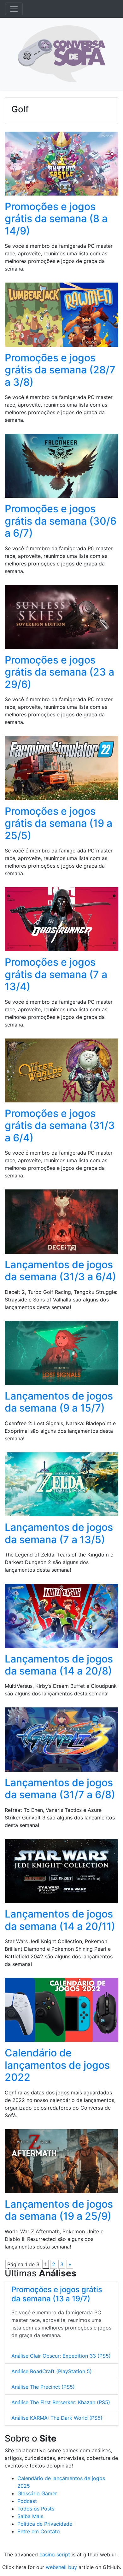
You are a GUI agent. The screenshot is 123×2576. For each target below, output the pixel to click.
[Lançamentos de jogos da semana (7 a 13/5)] (61, 1486)
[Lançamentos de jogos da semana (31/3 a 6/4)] (61, 1224)
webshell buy (61, 2567)
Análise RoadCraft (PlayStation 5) (52, 2371)
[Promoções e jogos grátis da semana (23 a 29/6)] (61, 619)
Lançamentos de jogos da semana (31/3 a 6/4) (60, 1271)
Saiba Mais (30, 2516)
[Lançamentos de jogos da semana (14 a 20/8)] (61, 1618)
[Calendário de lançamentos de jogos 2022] (61, 2012)
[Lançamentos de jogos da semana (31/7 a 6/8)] (61, 1742)
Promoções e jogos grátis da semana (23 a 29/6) (59, 672)
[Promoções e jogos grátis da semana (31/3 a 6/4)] (61, 1072)
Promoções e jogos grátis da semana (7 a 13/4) (56, 974)
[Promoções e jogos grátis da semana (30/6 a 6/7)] (61, 468)
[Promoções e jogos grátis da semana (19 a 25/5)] (61, 770)
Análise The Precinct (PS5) (43, 2387)
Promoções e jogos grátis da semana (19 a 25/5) (59, 823)
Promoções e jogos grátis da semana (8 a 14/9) (56, 219)
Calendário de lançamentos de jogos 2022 (57, 2065)
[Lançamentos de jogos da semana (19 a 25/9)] (61, 2163)
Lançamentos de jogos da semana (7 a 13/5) (59, 1533)
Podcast (27, 2501)
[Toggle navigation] (14, 9)
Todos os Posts (36, 2509)
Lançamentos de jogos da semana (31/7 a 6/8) (60, 1789)
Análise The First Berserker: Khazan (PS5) (61, 2402)
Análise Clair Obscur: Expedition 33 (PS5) (61, 2356)
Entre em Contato (39, 2531)
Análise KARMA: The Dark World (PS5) (57, 2418)
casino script (55, 2554)
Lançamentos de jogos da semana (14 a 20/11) (60, 1920)
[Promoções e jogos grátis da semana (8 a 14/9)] (61, 165)
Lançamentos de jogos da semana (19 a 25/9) (59, 2210)
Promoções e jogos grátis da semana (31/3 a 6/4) (60, 1126)
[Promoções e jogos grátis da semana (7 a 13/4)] (61, 921)
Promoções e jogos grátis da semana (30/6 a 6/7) (61, 521)
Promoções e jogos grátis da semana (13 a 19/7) (57, 2294)
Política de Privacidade (45, 2524)
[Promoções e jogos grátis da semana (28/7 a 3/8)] (61, 317)
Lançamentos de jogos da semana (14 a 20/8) (59, 1665)
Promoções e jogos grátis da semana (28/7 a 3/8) (60, 370)
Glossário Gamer (37, 2493)
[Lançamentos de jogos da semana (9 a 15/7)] (61, 1355)
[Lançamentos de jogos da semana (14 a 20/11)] (61, 1873)
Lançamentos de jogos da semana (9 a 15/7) (59, 1402)
